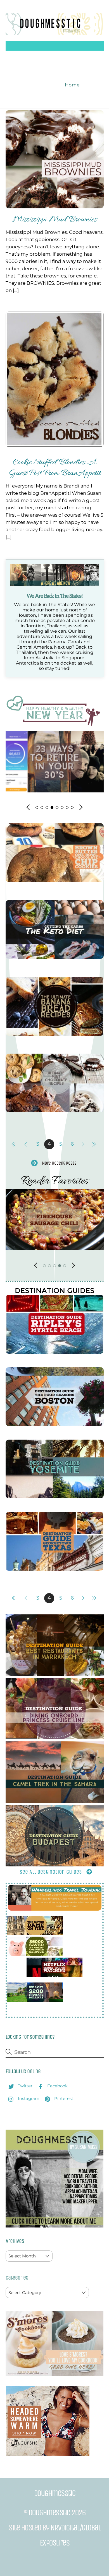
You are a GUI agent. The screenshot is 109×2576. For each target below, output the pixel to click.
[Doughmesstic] (55, 33)
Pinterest (63, 2098)
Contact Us (43, 85)
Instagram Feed (35, 75)
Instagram (28, 2098)
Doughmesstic (49, 2513)
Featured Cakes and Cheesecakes (55, 95)
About (62, 56)
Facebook (57, 2086)
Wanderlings (78, 75)
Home (38, 56)
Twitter (25, 2086)
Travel (77, 65)
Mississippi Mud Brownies (55, 220)
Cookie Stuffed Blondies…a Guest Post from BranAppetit (55, 468)
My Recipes (39, 65)
